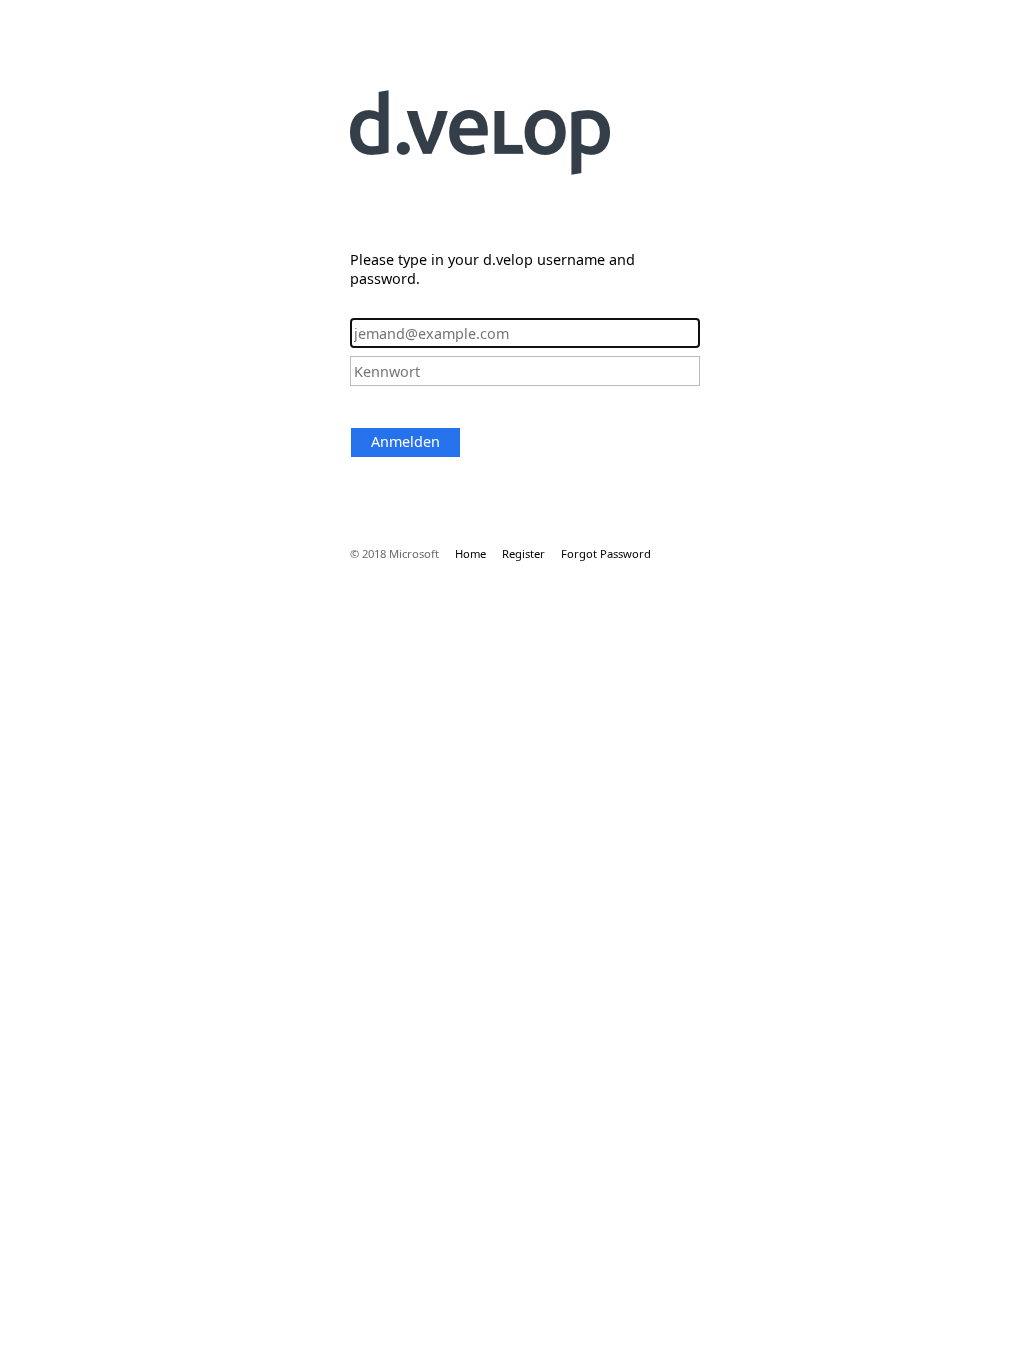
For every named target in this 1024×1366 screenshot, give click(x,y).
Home (470, 553)
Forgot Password (606, 553)
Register (523, 553)
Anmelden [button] (405, 441)
